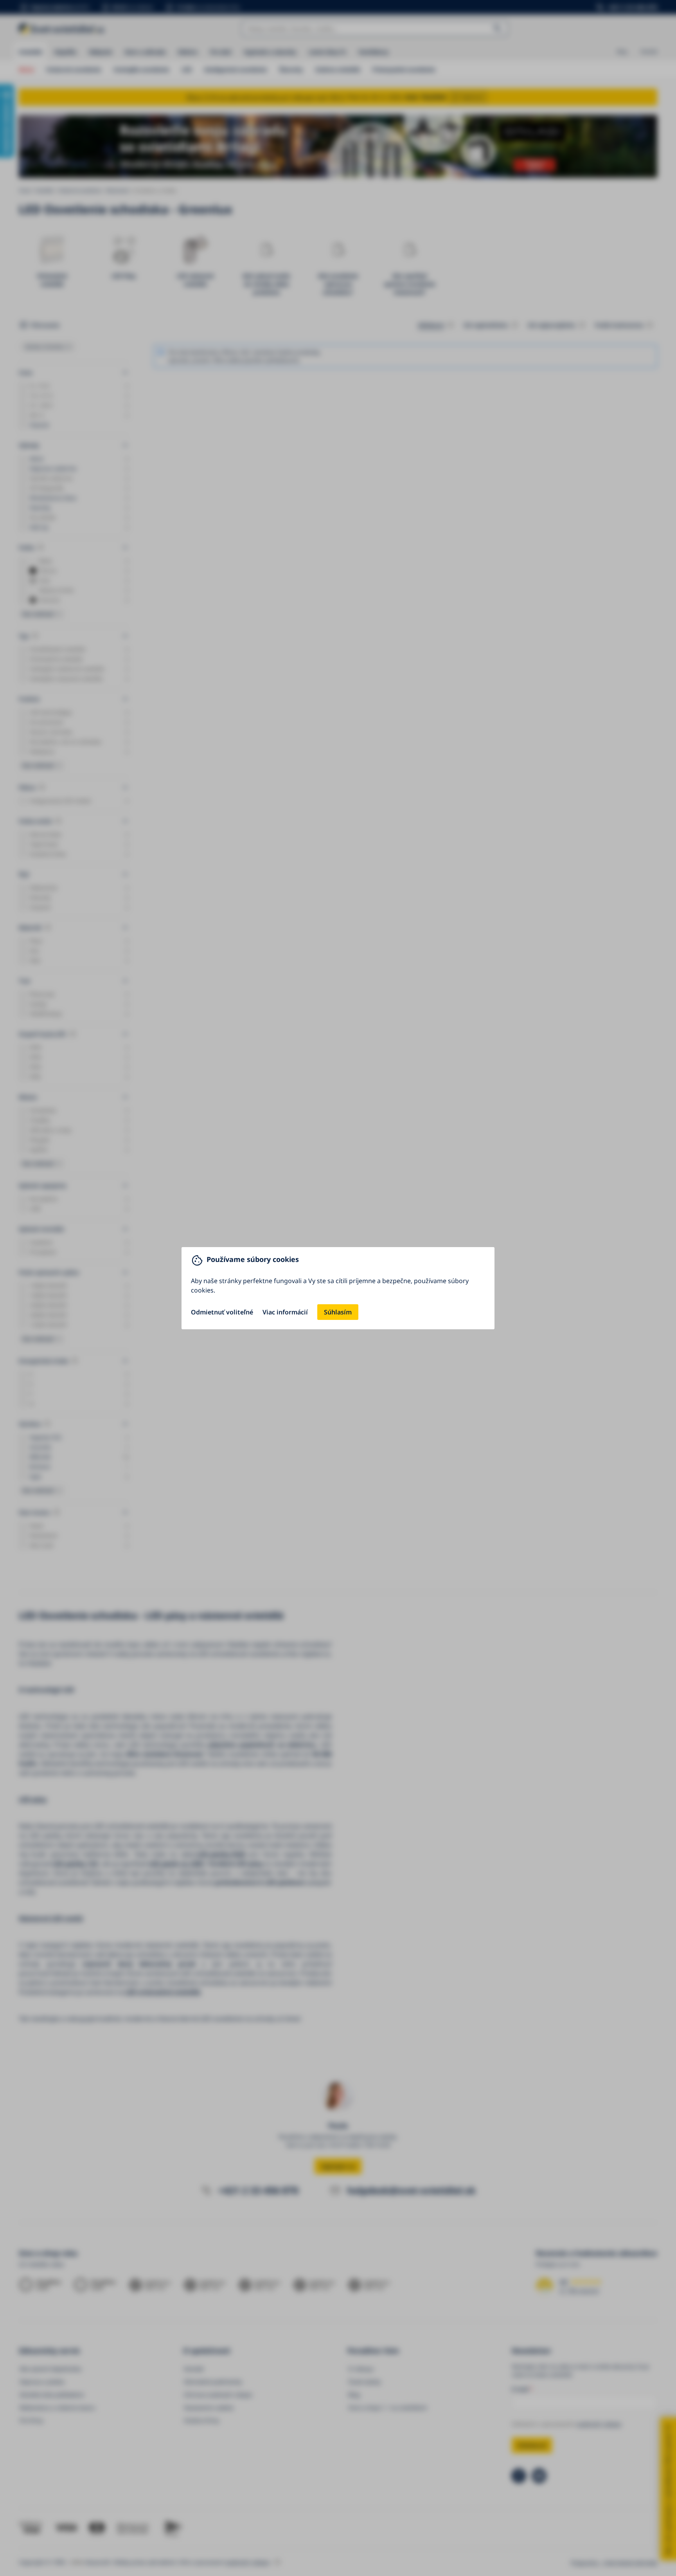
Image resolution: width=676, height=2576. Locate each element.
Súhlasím (338, 1312)
